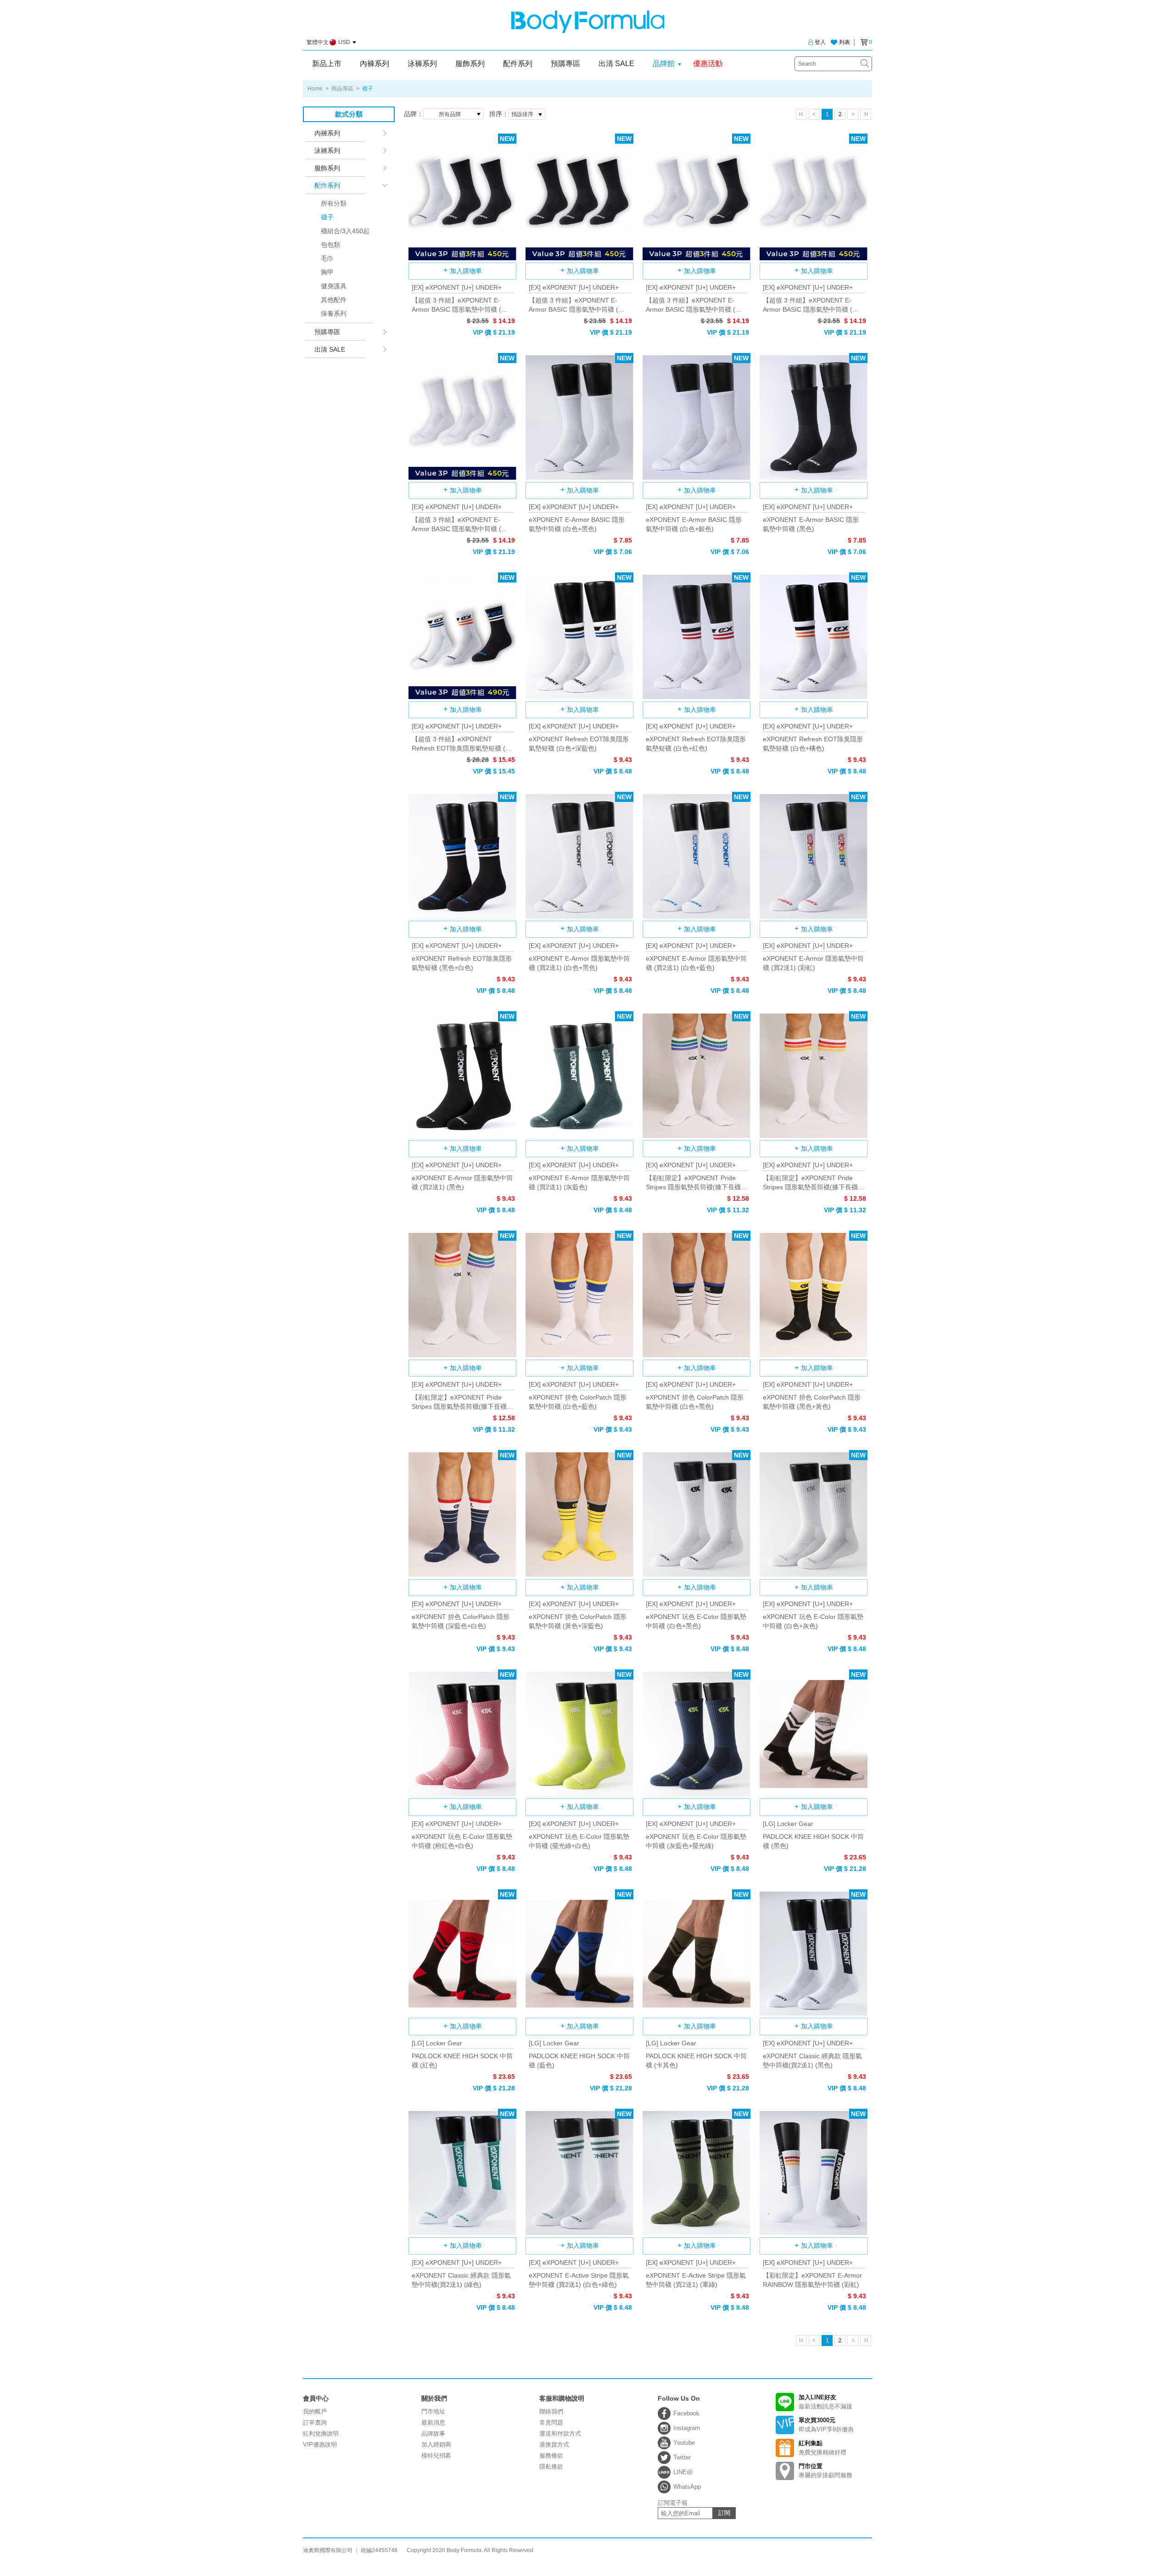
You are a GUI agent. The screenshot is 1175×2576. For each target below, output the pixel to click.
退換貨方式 (554, 2444)
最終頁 (866, 114)
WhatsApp (687, 2487)
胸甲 (327, 272)
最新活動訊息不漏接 (825, 2402)
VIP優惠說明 (320, 2444)
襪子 (327, 217)
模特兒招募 (436, 2456)
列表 (845, 42)
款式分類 (349, 114)
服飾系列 (470, 64)
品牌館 (664, 64)
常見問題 (551, 2422)
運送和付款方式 (560, 2433)
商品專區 (342, 89)
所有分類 (334, 203)
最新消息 (433, 2422)
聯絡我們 (551, 2411)
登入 (820, 42)
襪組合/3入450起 (345, 231)
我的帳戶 (315, 2411)
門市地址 (433, 2411)
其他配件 (334, 300)
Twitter (682, 2457)
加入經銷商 (436, 2444)
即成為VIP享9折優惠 (826, 2425)
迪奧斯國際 (588, 22)
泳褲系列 (422, 64)
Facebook (686, 2413)
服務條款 (551, 2456)
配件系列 (518, 64)
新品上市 (327, 64)
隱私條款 (551, 2467)
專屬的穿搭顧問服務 (825, 2471)
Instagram (687, 2428)
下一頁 (853, 114)
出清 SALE (616, 64)
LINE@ (683, 2472)
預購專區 (565, 64)
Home (315, 89)
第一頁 (801, 114)
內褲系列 (375, 64)
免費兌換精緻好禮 (822, 2448)
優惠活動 (708, 64)
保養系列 (334, 314)
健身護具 (334, 286)
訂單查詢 (315, 2422)
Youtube (684, 2443)
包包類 (330, 245)
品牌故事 (433, 2433)
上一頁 (814, 114)
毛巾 (327, 258)
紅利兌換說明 (321, 2433)
